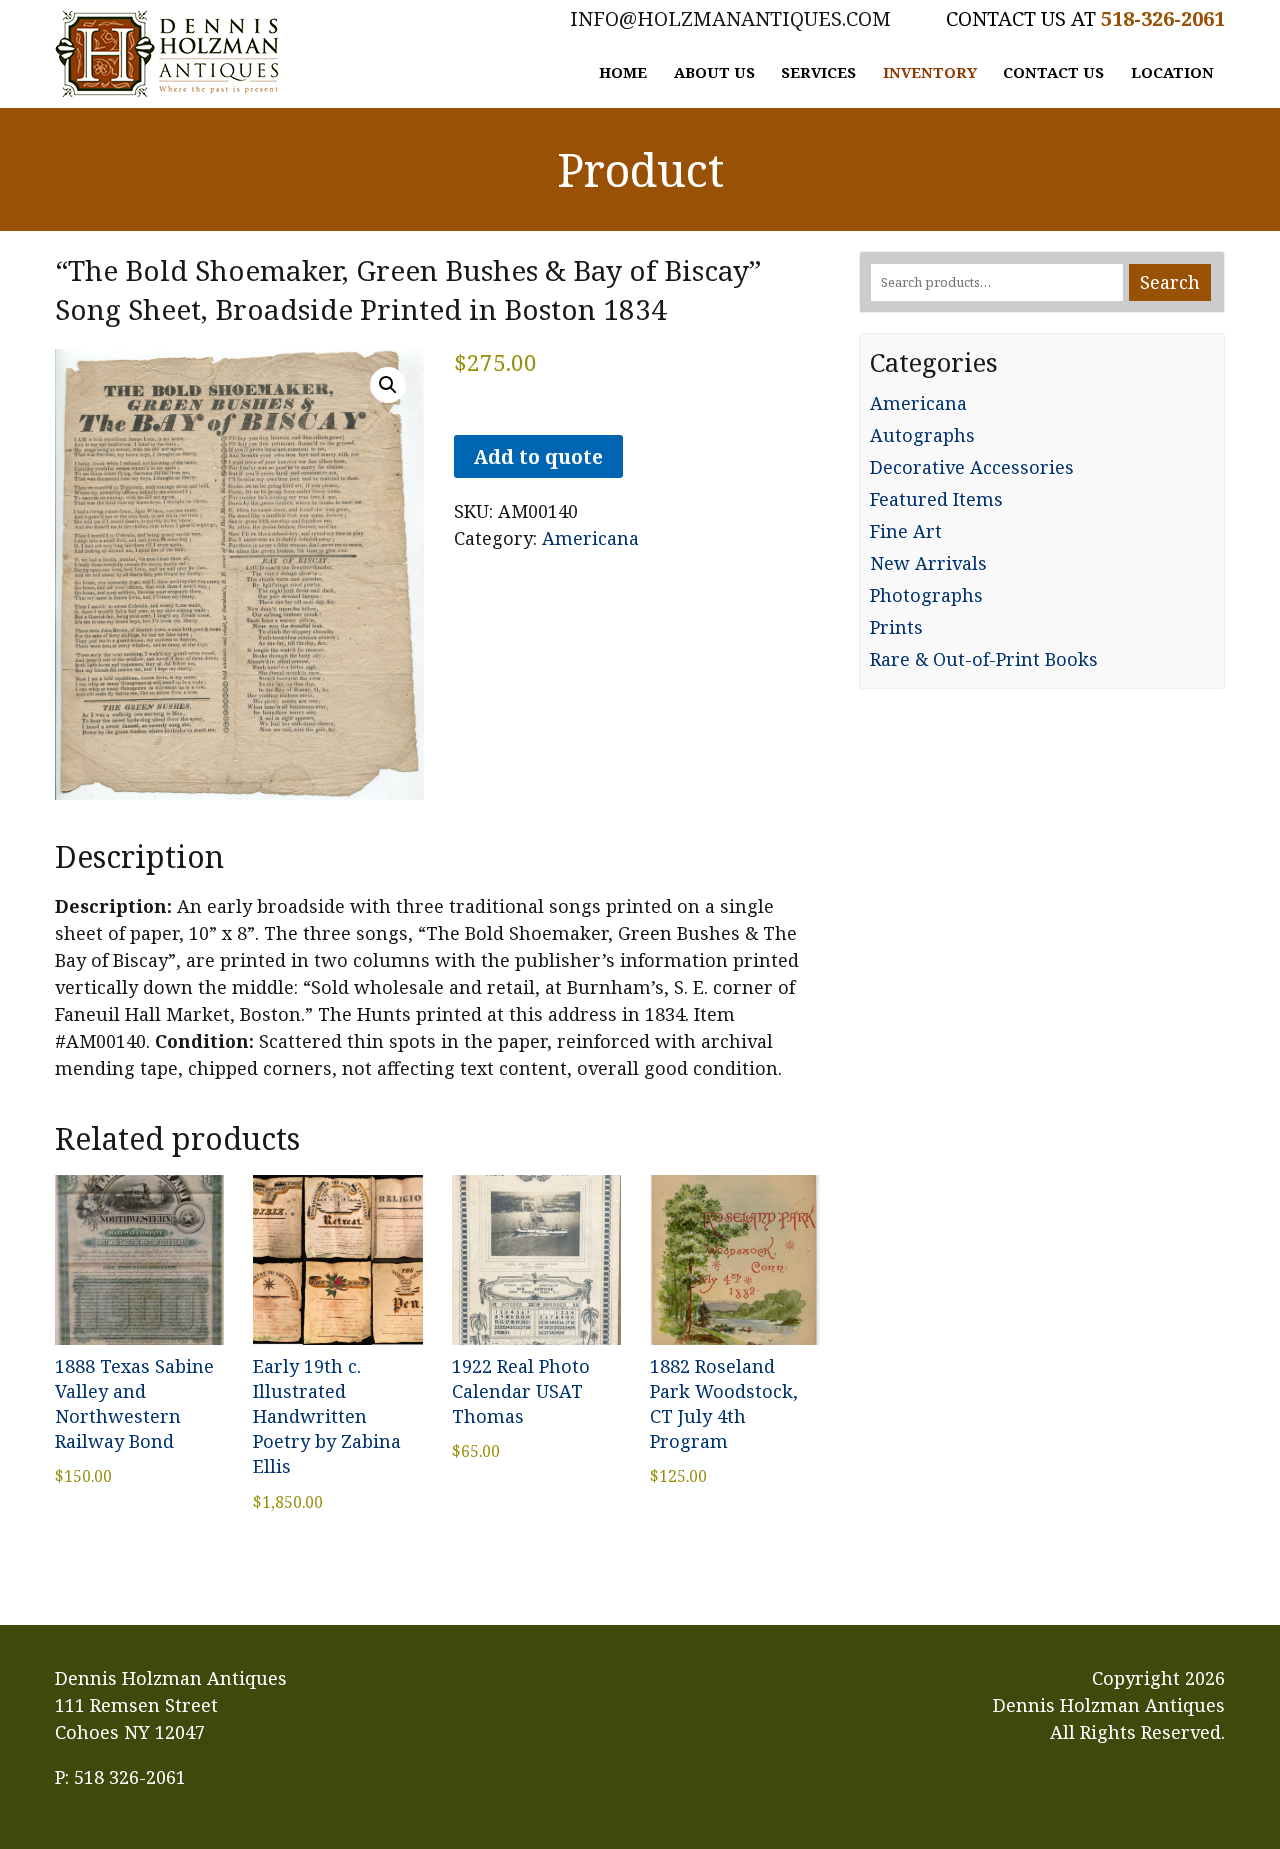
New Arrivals (928, 563)
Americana (590, 538)
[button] (388, 385)
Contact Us (1053, 72)
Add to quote (538, 456)
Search (1170, 282)
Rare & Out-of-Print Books (984, 659)
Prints (896, 627)
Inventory (930, 72)
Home (623, 72)
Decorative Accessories (972, 467)
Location (1172, 72)
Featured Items (936, 499)
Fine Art (906, 531)
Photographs (926, 595)
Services (818, 72)
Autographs (922, 435)
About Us (714, 72)
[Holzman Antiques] (167, 54)
